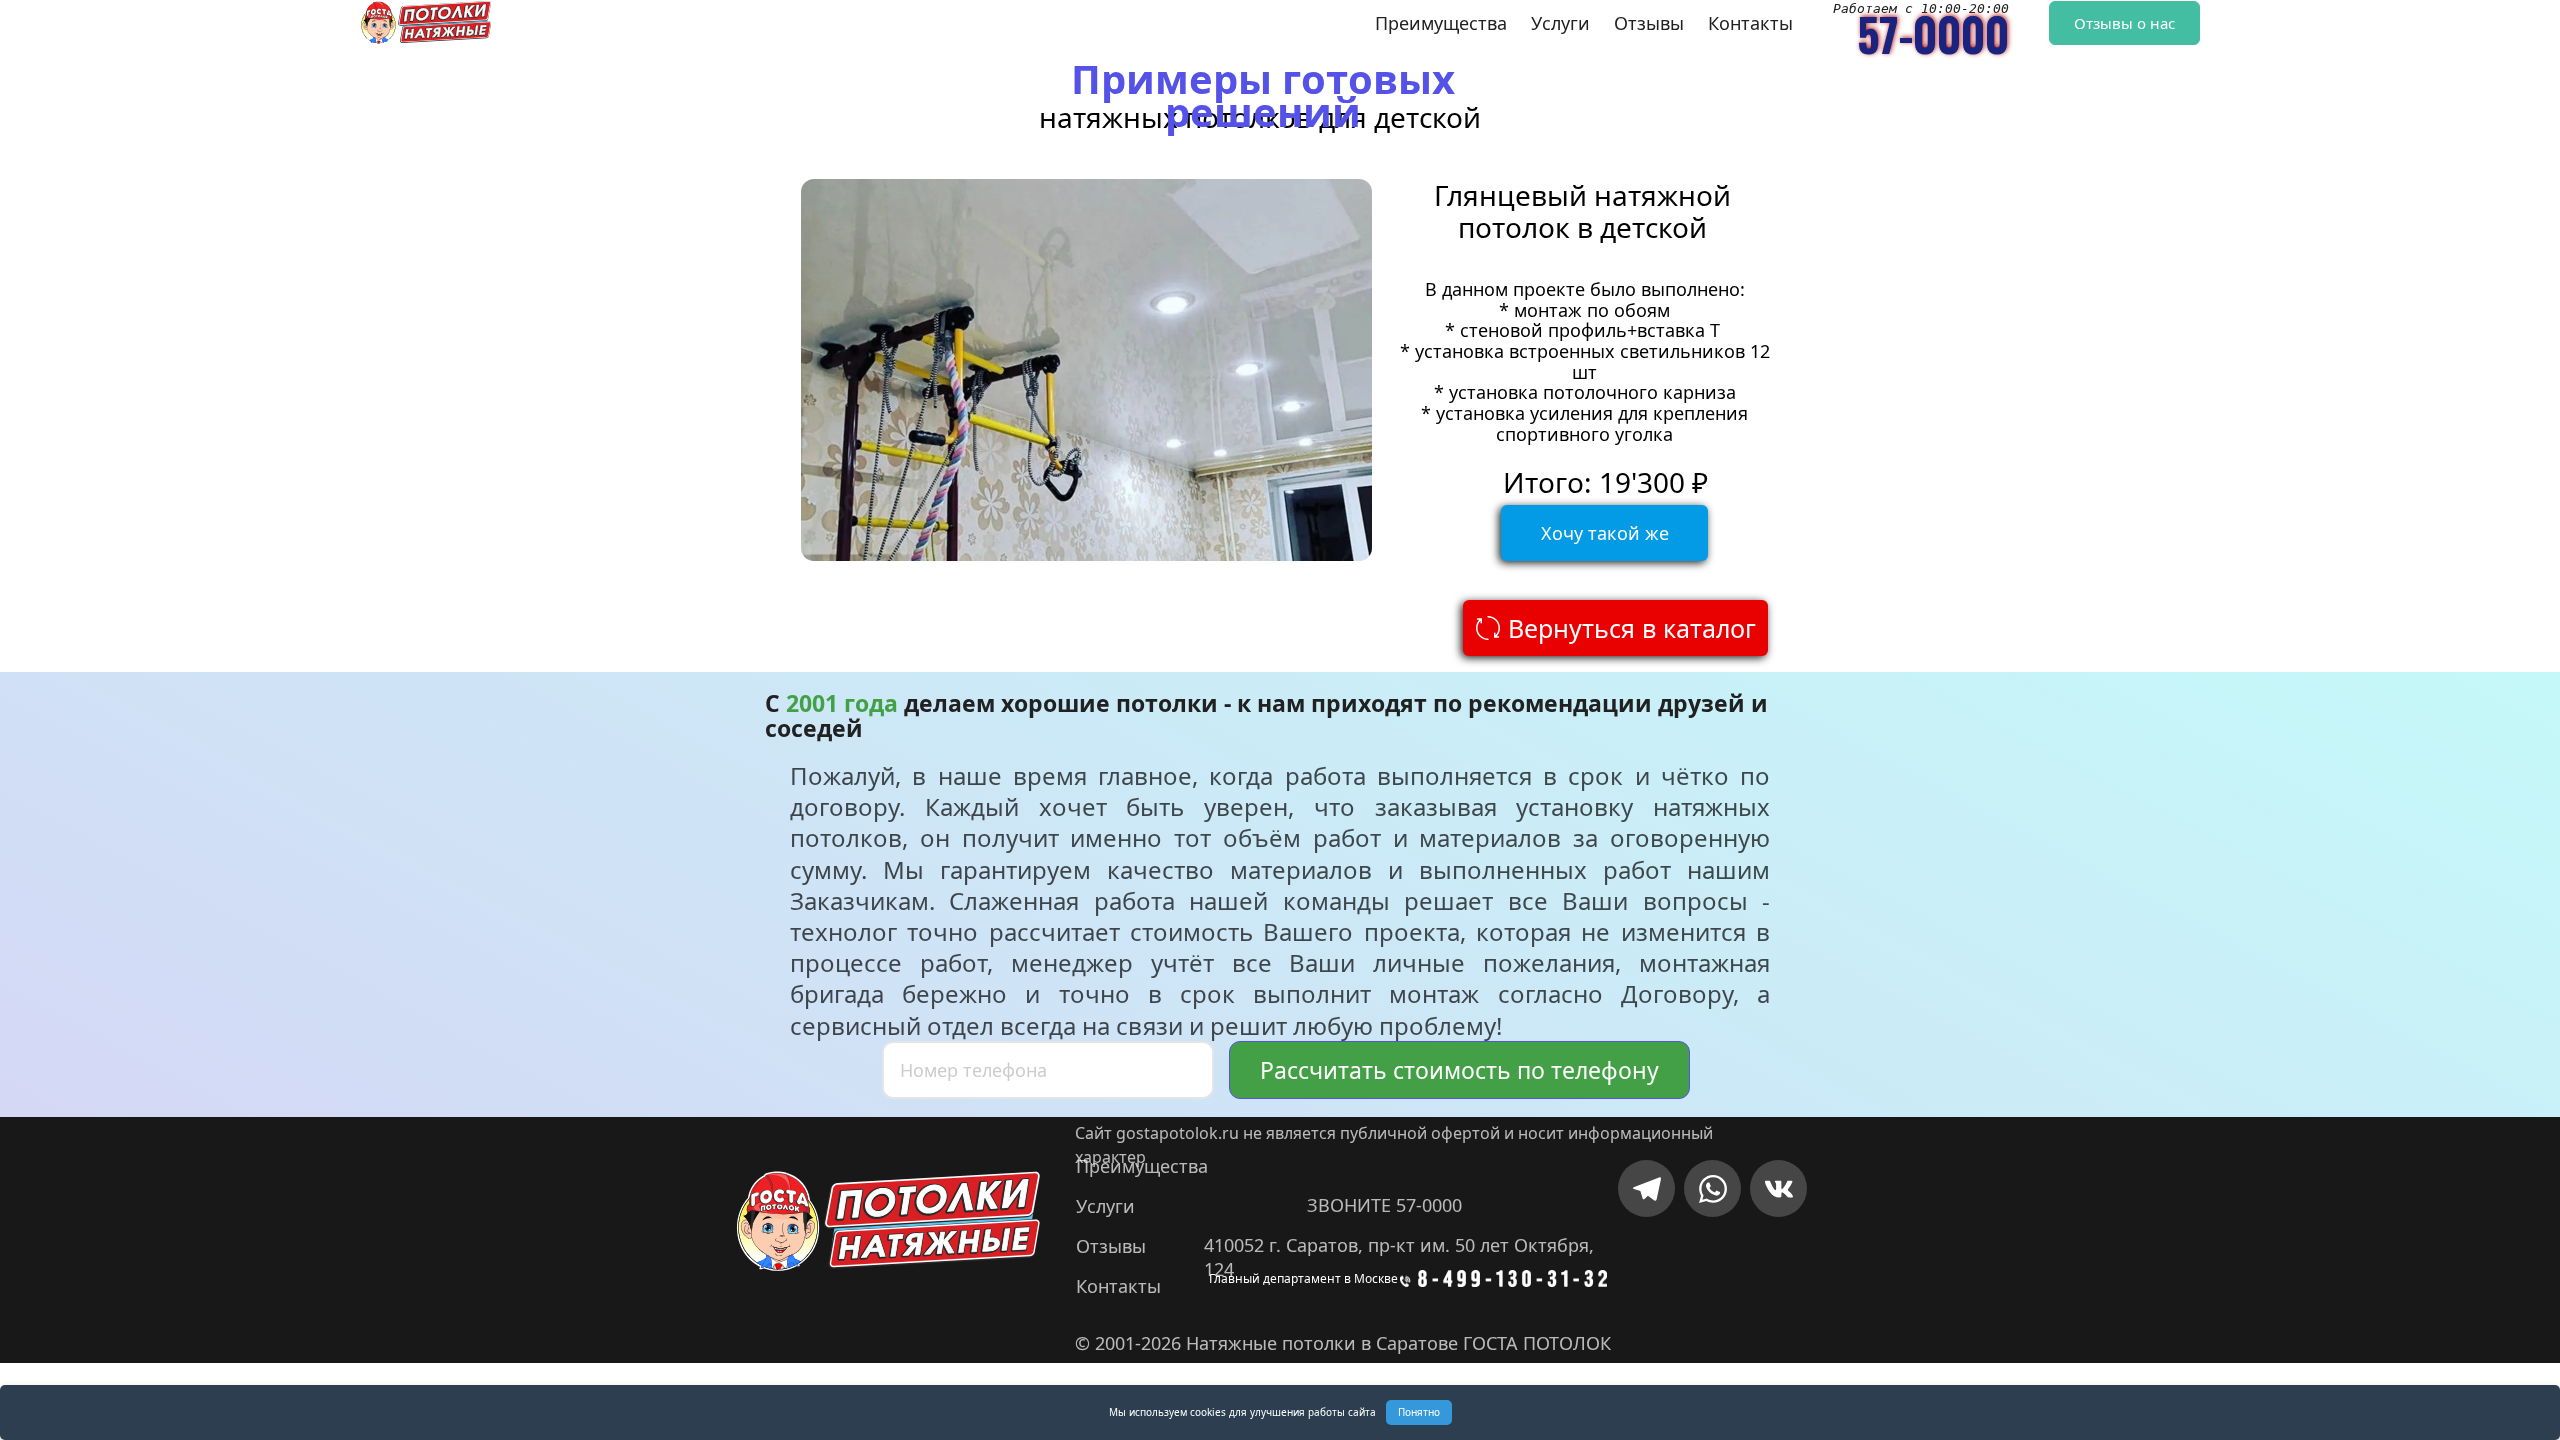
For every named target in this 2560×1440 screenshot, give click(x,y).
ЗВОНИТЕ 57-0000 (1384, 1205)
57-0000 (1933, 34)
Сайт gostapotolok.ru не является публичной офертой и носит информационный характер (1396, 1133)
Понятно (1419, 1412)
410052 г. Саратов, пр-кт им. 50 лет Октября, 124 (1401, 1245)
